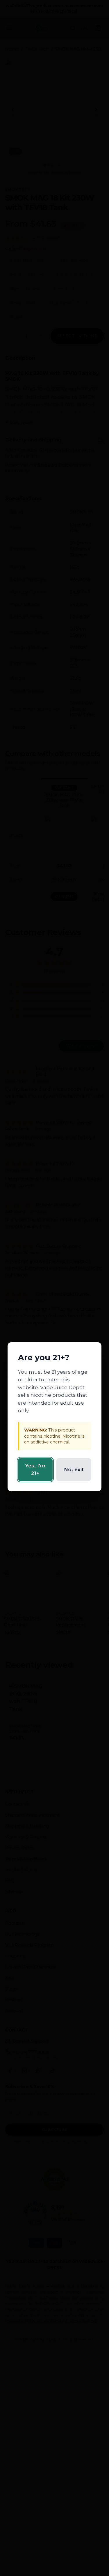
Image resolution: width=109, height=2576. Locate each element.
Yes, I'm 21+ (35, 1469)
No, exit (74, 1469)
